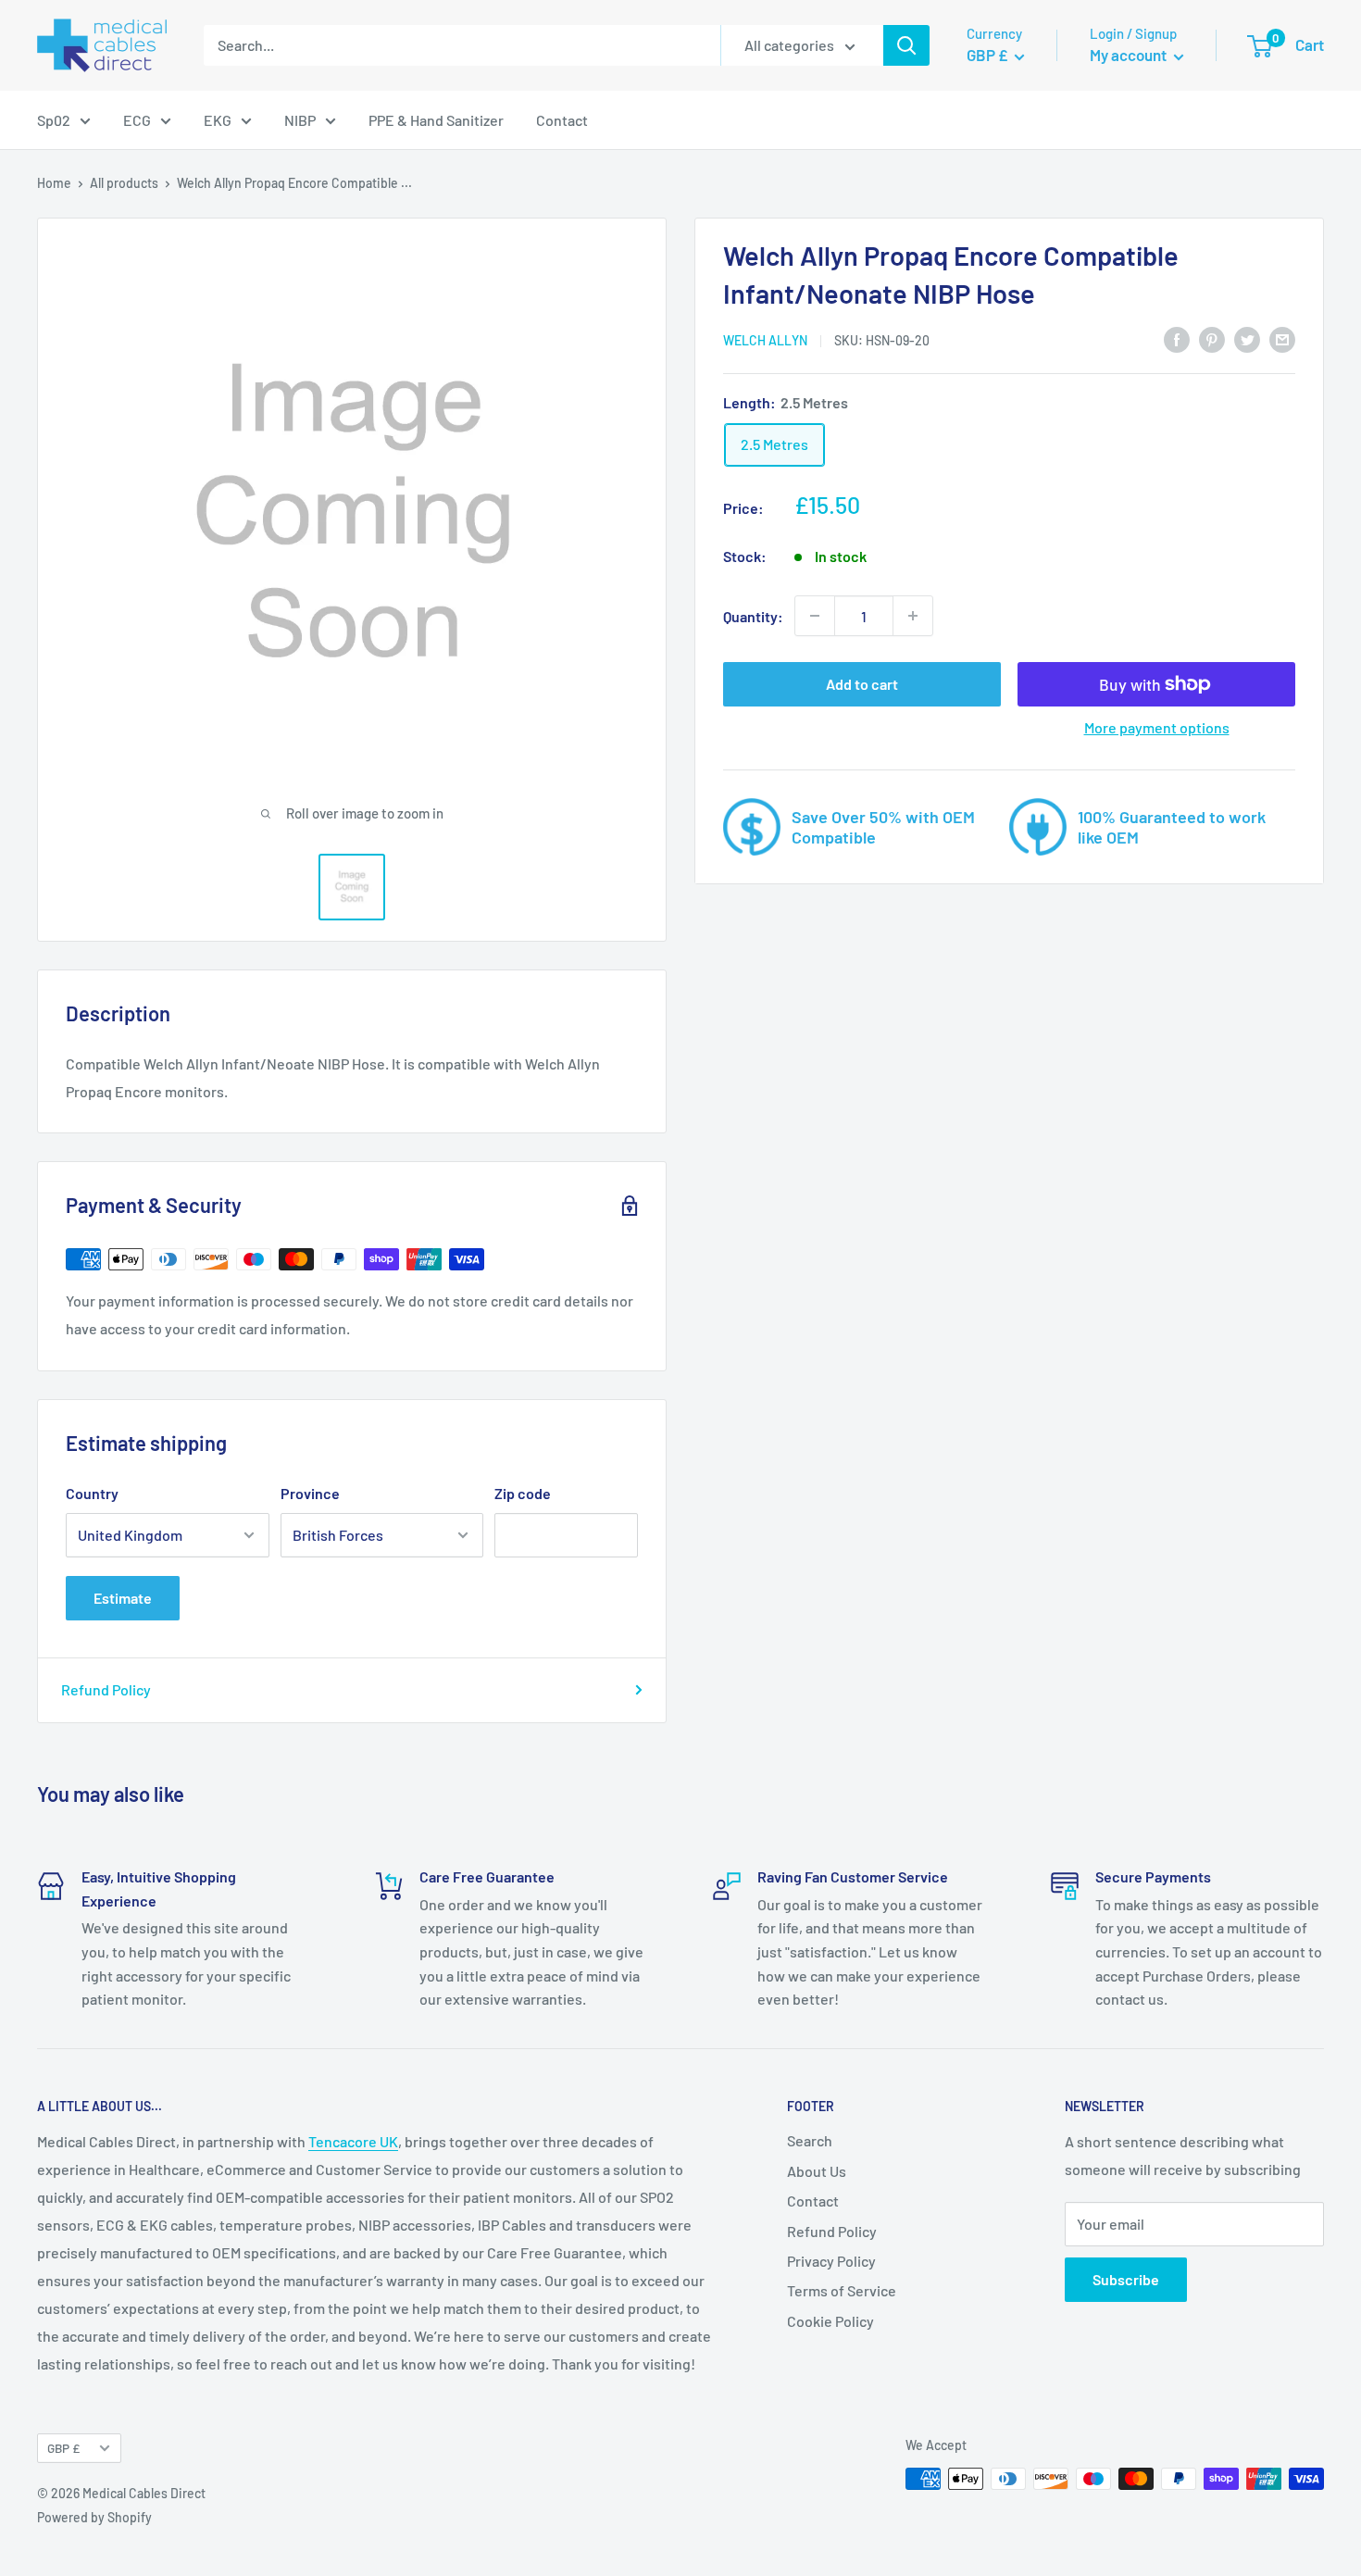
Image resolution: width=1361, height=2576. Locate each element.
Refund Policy (106, 1689)
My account (1130, 55)
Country (92, 1493)
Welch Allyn (765, 340)
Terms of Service (842, 2290)
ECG (137, 120)
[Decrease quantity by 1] (815, 616)
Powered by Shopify (94, 2517)
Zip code (523, 1493)
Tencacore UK (353, 2141)
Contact (562, 120)
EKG (218, 120)
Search (810, 2140)
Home (54, 183)
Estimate (123, 1598)
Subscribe (1126, 2279)
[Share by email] (1282, 338)
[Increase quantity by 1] (913, 616)
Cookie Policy (830, 2321)
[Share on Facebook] (1177, 338)
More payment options (1157, 727)
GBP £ (63, 2448)
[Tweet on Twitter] (1247, 338)
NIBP (300, 120)
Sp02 (54, 120)
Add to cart (862, 684)
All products (124, 183)
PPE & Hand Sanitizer (436, 120)
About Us (817, 2171)
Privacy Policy (831, 2261)
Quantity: (753, 615)
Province (310, 1493)
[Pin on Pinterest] (1212, 338)
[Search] (906, 45)
